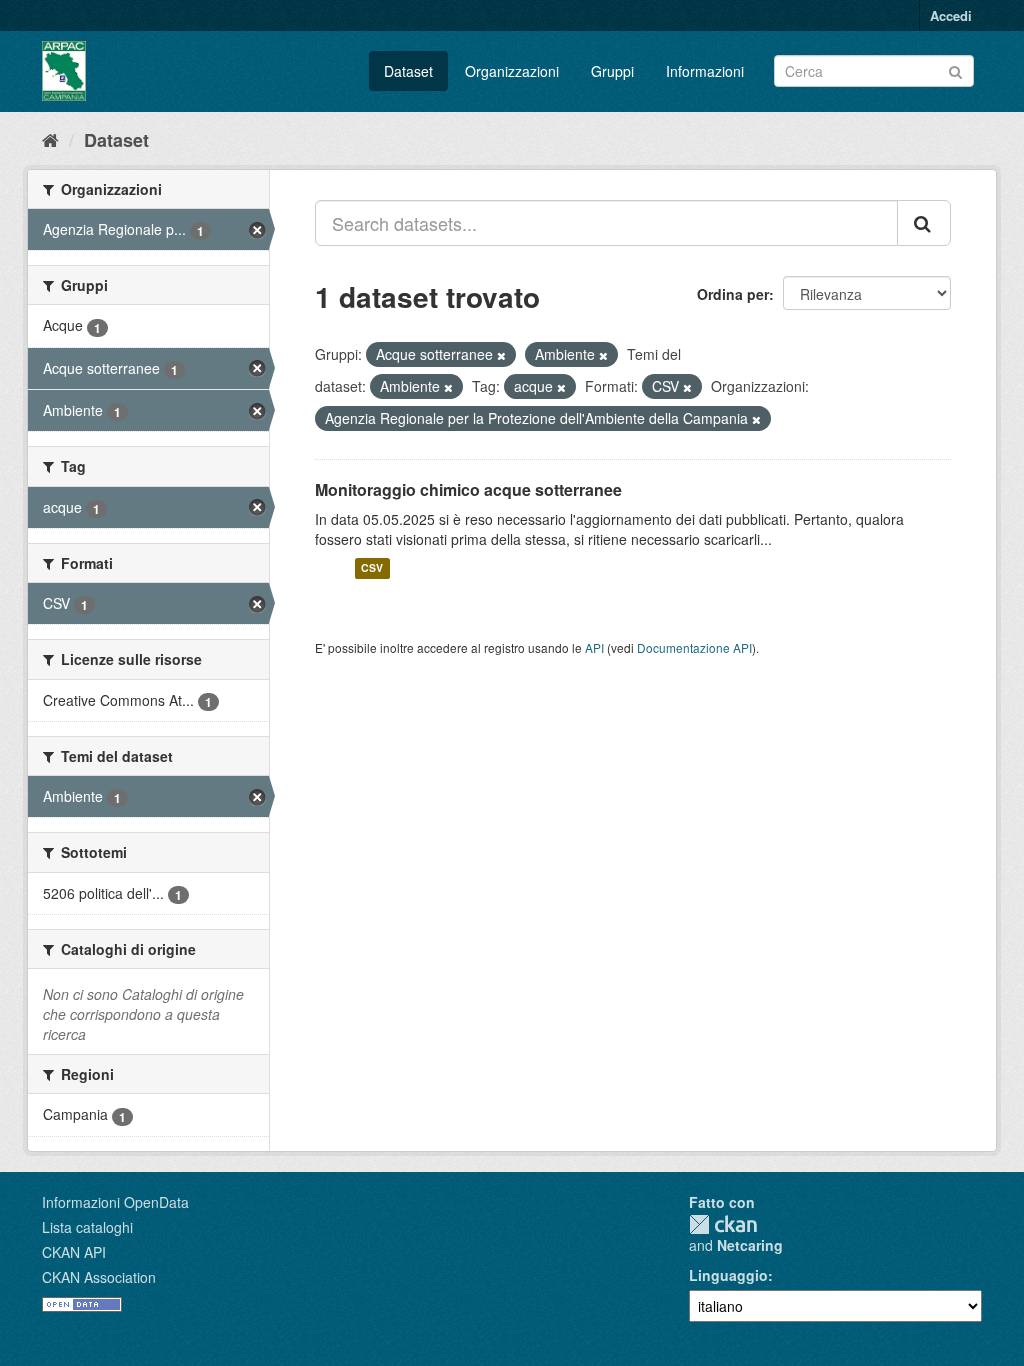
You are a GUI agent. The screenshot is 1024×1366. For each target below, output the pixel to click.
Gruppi (612, 71)
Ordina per (733, 294)
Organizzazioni (512, 71)
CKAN (723, 1224)
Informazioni (705, 71)
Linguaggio (728, 1275)
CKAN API (74, 1252)
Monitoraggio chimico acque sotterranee (468, 489)
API (594, 647)
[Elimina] (501, 355)
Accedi (951, 15)
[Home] (50, 139)
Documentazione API (694, 647)
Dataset (408, 71)
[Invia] (955, 69)
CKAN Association (99, 1277)
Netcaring (750, 1245)
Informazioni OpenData (115, 1202)
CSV (372, 568)
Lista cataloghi (87, 1227)
